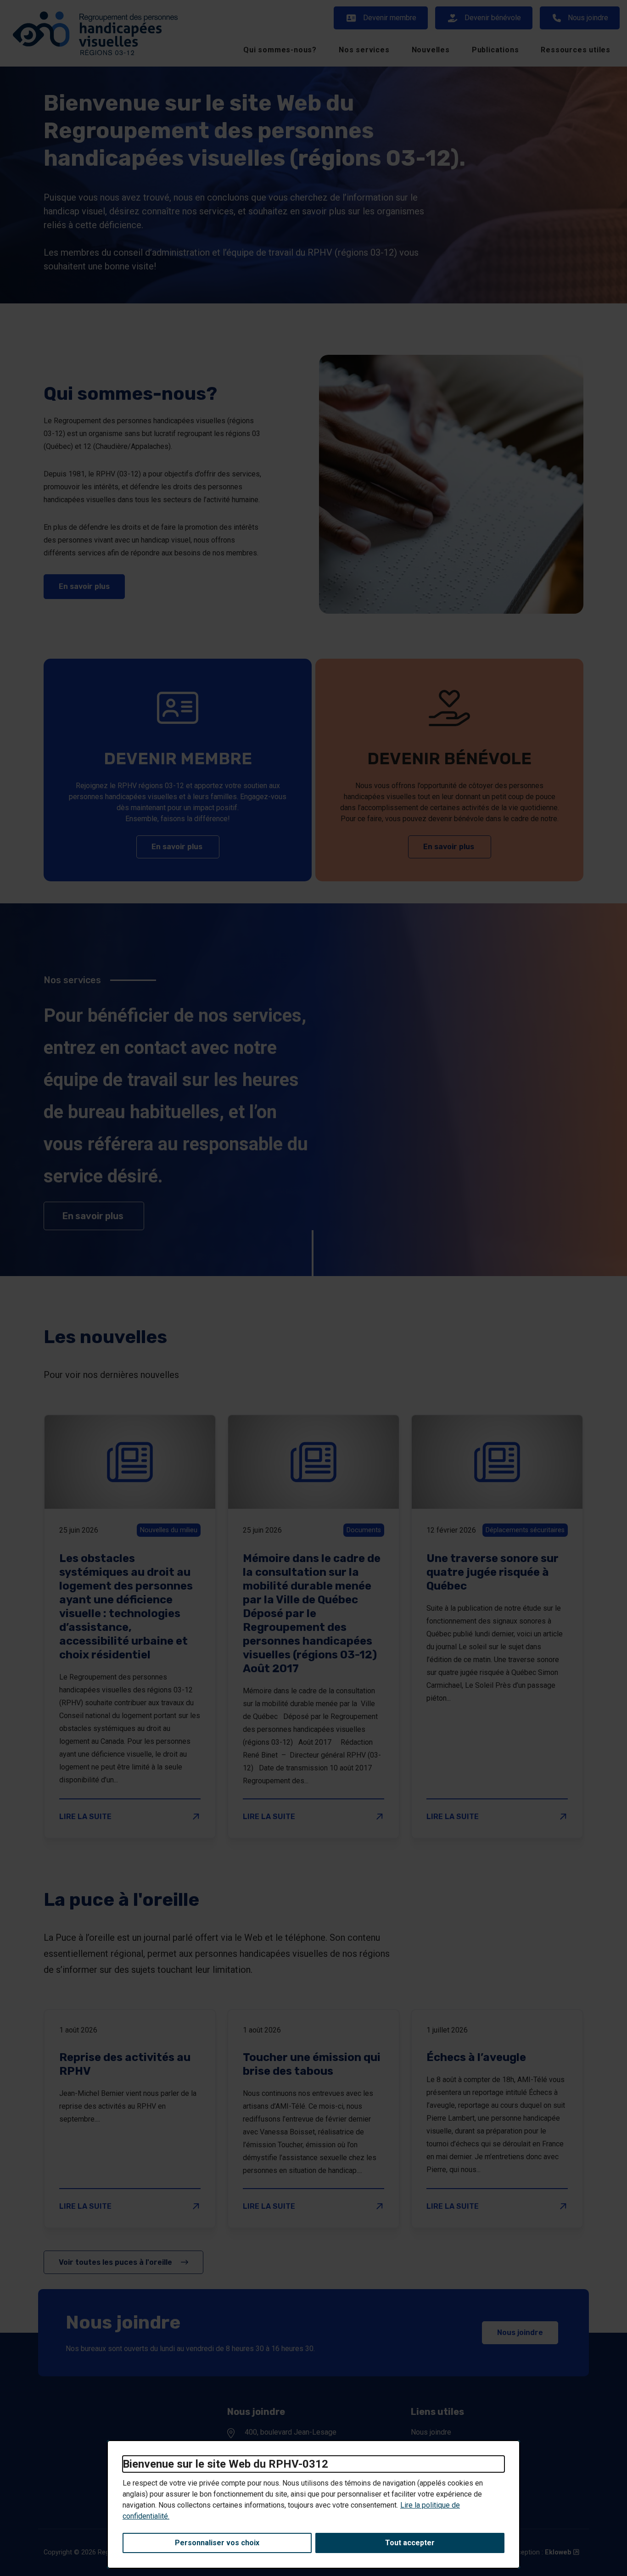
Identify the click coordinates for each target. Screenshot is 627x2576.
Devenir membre (390, 18)
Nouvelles (431, 50)
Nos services (364, 50)
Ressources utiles (576, 50)
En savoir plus (92, 586)
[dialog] (313, 2504)
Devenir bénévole (493, 18)
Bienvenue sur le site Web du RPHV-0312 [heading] (225, 2464)
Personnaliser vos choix (217, 2543)
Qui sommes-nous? (280, 50)
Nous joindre (588, 18)
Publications (495, 50)
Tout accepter (410, 2543)
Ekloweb (562, 2552)
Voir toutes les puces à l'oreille (116, 2262)
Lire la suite (130, 1816)
